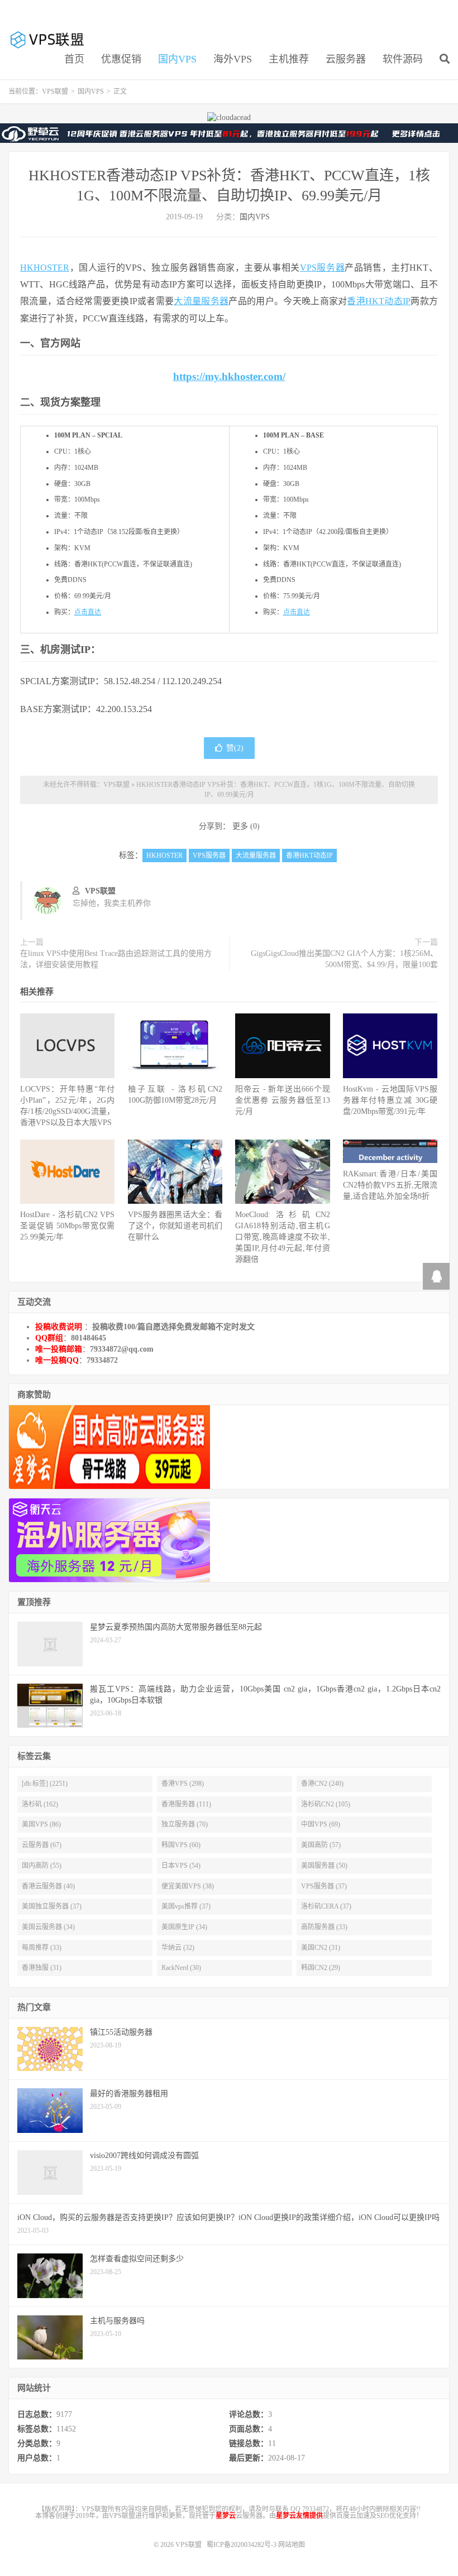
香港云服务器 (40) (48, 1886)
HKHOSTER (45, 268)
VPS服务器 (322, 268)
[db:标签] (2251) (45, 1784)
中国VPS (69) (321, 1824)
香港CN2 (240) (322, 1784)
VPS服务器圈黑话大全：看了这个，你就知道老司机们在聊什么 (175, 1226)
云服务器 (346, 59)
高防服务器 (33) (324, 1927)
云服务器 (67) (42, 1845)
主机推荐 (289, 59)
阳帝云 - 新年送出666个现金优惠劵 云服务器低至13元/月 (282, 1100)
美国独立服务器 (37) (52, 1906)
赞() (235, 748)
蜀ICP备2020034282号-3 (242, 2545)
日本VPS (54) (181, 1866)
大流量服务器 (201, 301)
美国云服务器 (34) (48, 1927)
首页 (74, 59)
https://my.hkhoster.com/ (229, 376)
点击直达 (88, 612)
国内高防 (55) (42, 1866)
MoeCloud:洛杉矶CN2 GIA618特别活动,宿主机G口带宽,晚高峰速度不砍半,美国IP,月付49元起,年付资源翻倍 (282, 1237)
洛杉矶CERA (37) (326, 1906)
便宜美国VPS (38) (188, 1886)
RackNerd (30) (181, 1968)
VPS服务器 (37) (324, 1886)
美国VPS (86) (41, 1824)
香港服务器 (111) (186, 1804)
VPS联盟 (48, 40)
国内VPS (177, 59)
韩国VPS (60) (181, 1845)
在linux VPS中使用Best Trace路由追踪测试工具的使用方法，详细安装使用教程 (116, 959)
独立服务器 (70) (185, 1824)
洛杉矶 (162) (40, 1804)
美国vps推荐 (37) (186, 1906)
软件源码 (403, 59)
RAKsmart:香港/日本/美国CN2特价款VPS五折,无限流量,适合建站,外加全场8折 (390, 1185)
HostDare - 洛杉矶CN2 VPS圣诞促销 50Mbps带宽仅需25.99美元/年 (67, 1226)
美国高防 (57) (321, 1845)
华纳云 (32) (178, 1948)
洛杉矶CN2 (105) (326, 1804)
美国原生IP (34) (184, 1927)
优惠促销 (121, 59)
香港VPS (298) (183, 1784)
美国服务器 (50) (324, 1866)
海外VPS (233, 59)
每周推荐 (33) (42, 1948)
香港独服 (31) (42, 1968)
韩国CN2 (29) (321, 1968)
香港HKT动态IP (379, 301)
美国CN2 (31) (321, 1948)
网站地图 (292, 2545)
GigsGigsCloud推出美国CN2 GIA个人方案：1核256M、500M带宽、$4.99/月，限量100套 (344, 959)
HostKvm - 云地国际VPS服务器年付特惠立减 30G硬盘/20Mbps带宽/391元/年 (390, 1100)
